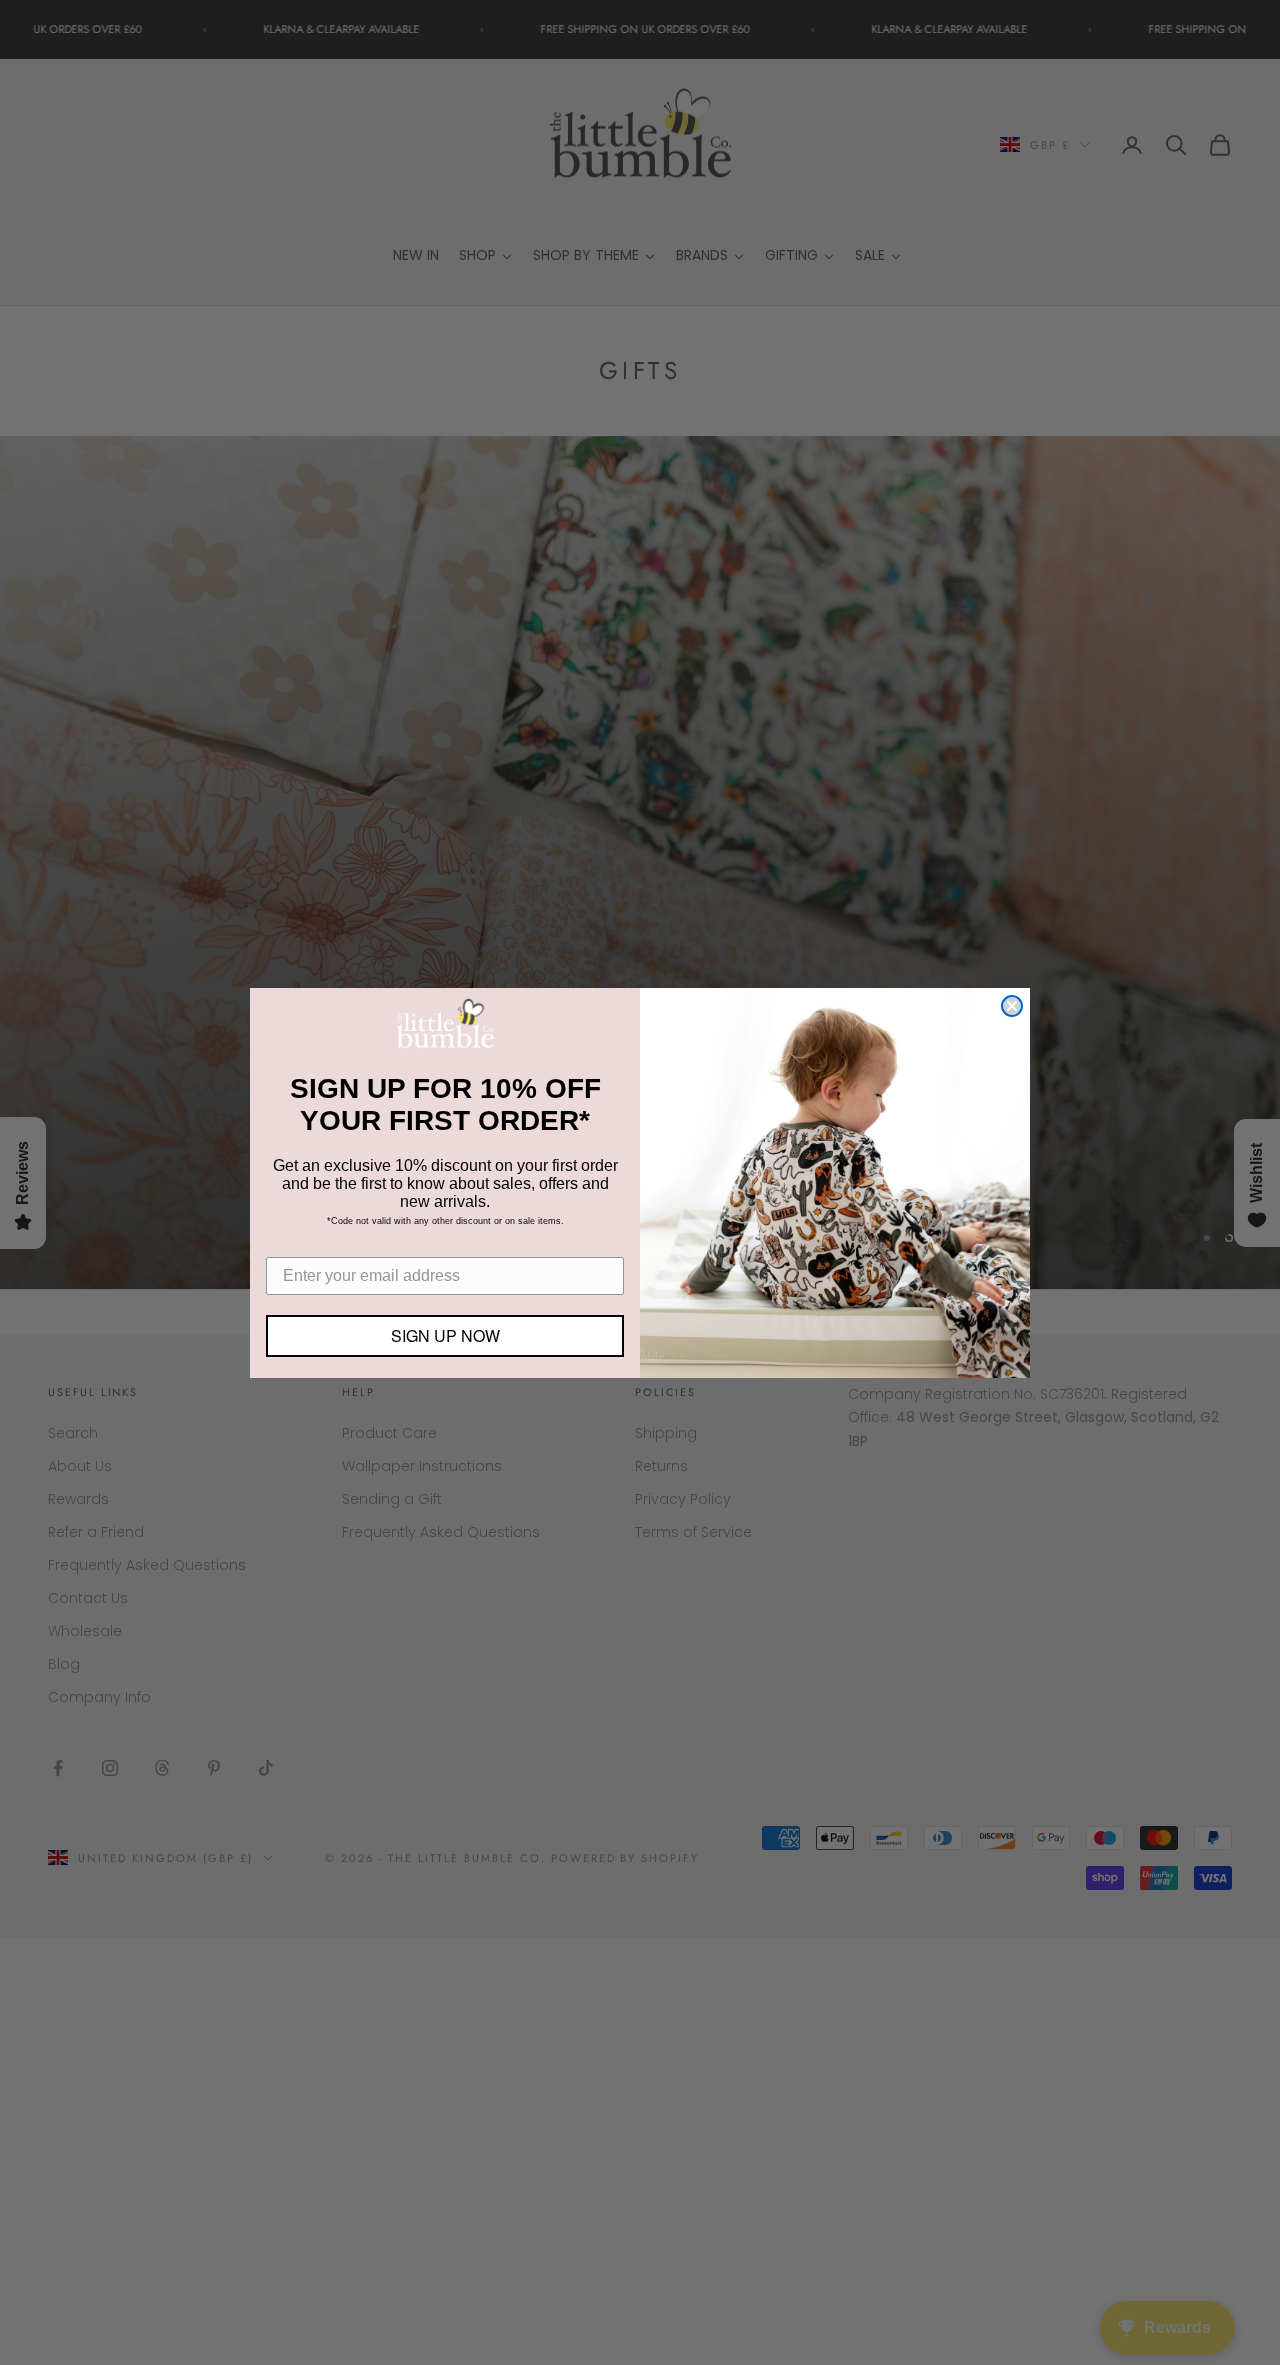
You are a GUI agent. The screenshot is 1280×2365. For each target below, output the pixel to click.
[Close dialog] (1012, 1006)
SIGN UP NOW (445, 1335)
